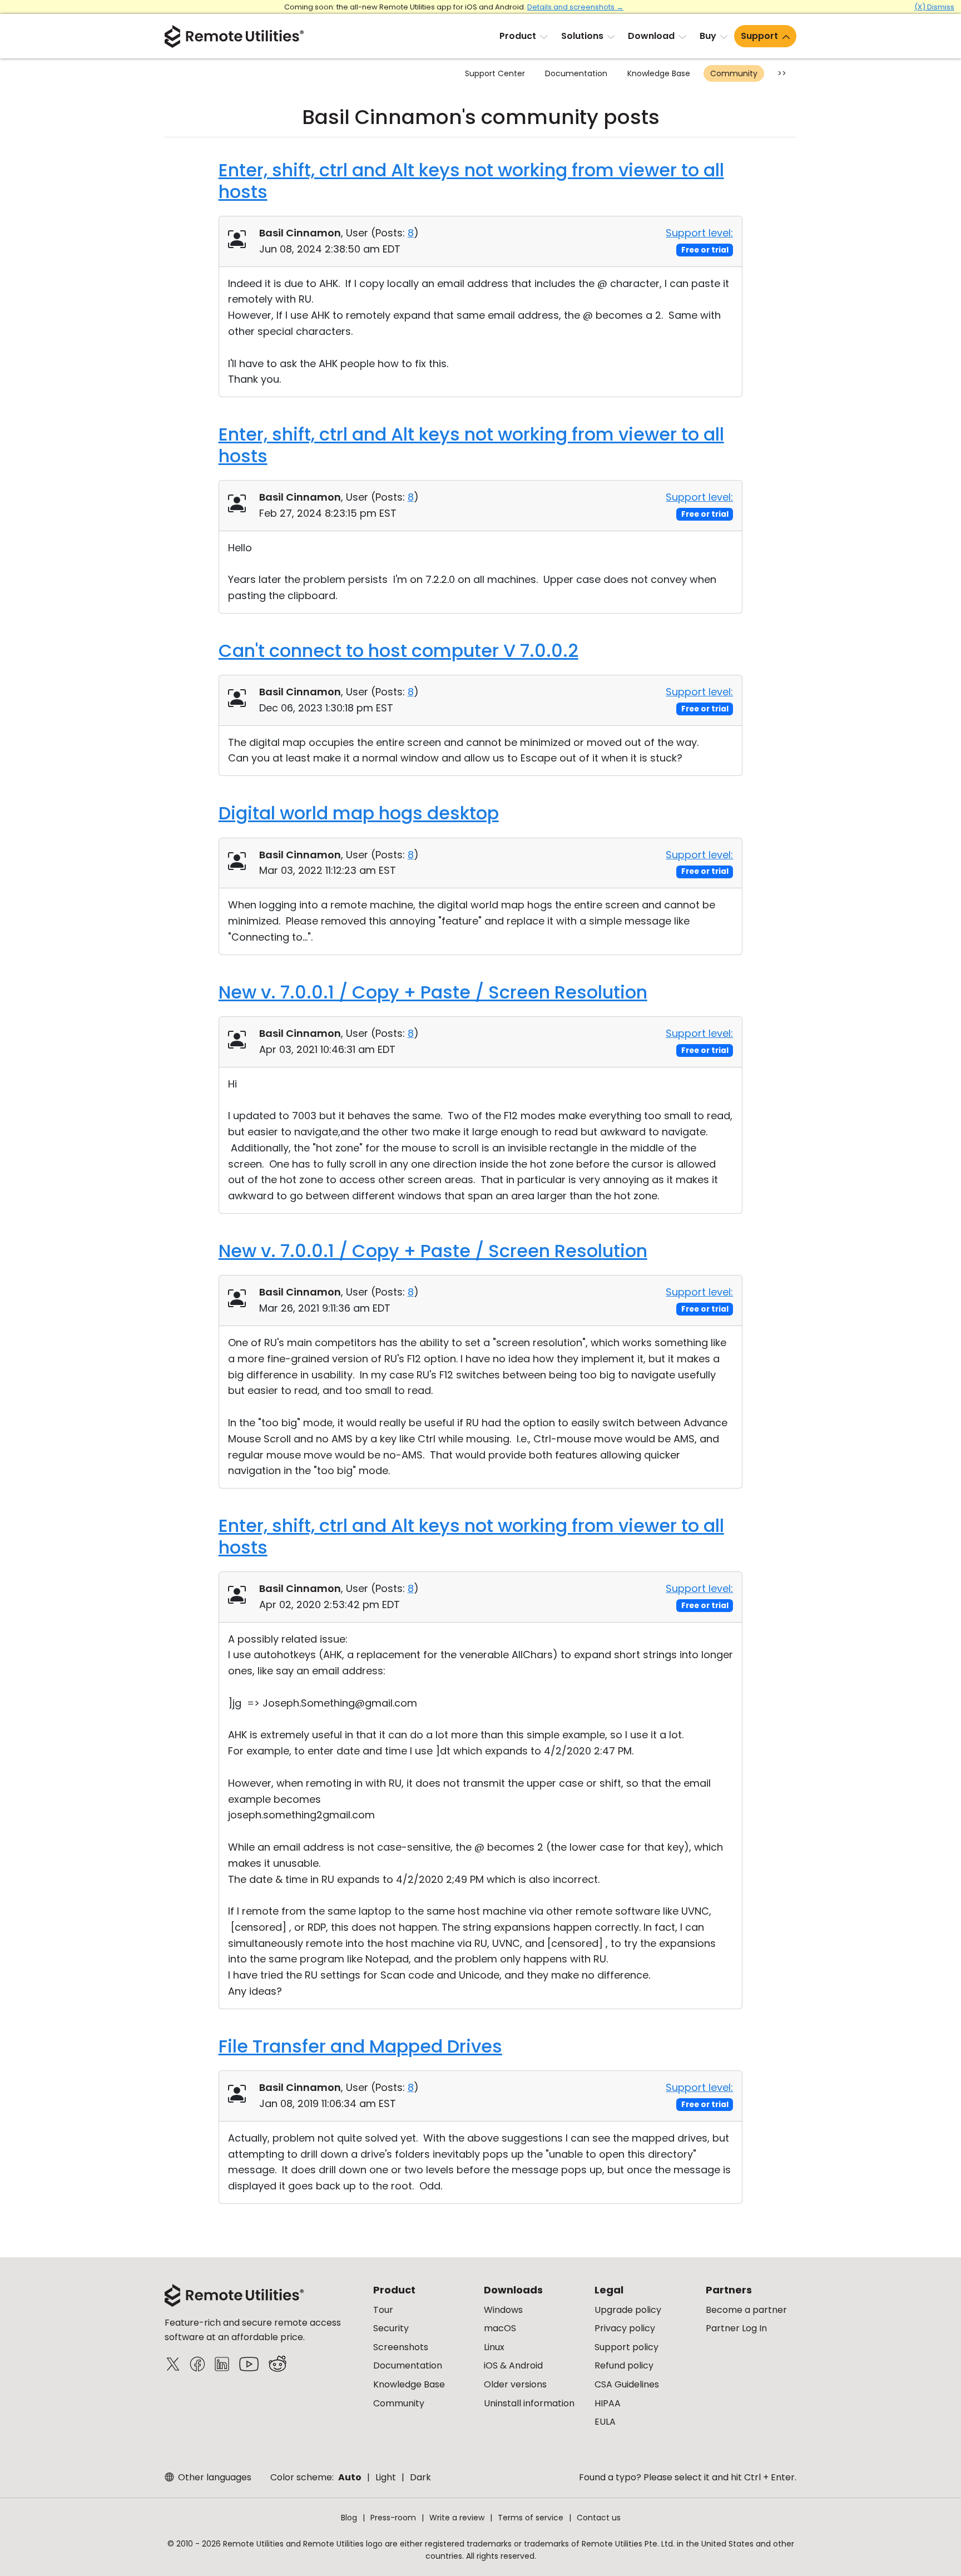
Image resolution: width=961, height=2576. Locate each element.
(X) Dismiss (934, 7)
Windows (503, 2310)
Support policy (626, 2347)
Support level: (699, 233)
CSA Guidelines (627, 2384)
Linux (494, 2347)
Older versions (515, 2384)
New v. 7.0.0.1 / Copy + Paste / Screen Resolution (433, 992)
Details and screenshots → (575, 7)
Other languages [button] (214, 2477)
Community (734, 73)
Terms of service (531, 2518)
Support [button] (759, 36)
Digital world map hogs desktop (359, 813)
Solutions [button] (582, 36)
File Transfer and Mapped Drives (360, 2046)
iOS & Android (513, 2365)
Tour (383, 2310)
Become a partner (746, 2310)
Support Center (495, 73)
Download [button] (651, 36)
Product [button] (518, 36)
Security (391, 2328)
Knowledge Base (659, 73)
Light (386, 2477)
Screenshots (401, 2347)
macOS (500, 2328)
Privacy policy (625, 2328)
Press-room (393, 2518)
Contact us (599, 2518)
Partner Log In (736, 2328)
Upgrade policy (628, 2310)
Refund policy (624, 2365)
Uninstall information (529, 2403)
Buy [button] (708, 36)
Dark (420, 2477)
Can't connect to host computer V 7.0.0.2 (398, 651)
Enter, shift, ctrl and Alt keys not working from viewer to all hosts (471, 181)
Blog (349, 2518)
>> (782, 73)
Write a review (457, 2518)
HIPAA (608, 2403)
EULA (605, 2422)
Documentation (576, 73)
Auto (350, 2477)
